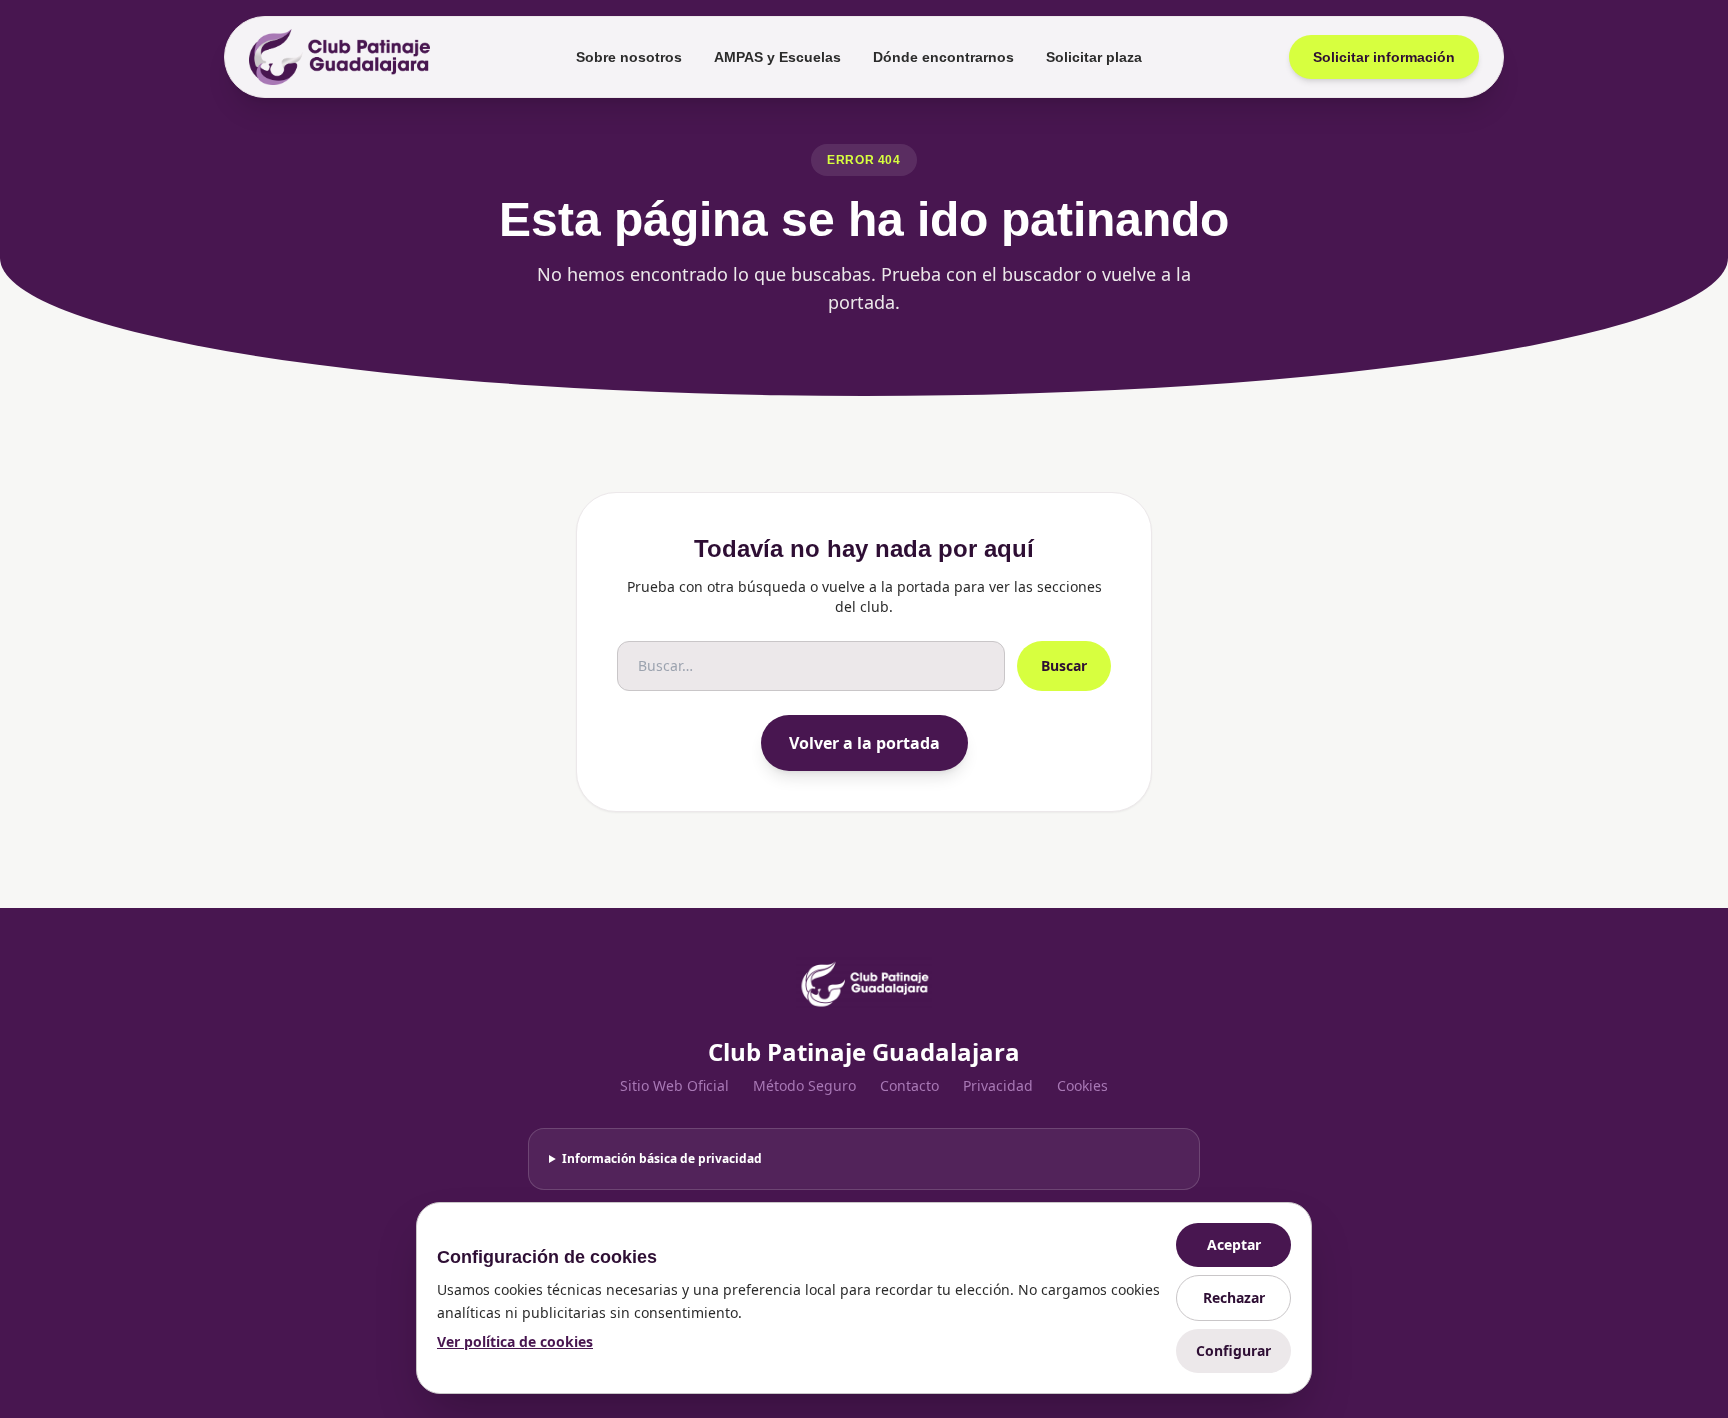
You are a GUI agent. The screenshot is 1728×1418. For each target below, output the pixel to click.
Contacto (909, 1085)
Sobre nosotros (629, 57)
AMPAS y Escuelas (777, 57)
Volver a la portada (864, 743)
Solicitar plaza (1094, 57)
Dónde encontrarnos (943, 57)
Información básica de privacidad (662, 1158)
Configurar (1233, 1350)
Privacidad (998, 1085)
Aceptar (1234, 1244)
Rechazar (1234, 1297)
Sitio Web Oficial (674, 1085)
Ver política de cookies (515, 1341)
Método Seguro (804, 1085)
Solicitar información (1384, 57)
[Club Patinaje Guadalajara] (339, 57)
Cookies (1082, 1085)
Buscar (1064, 665)
